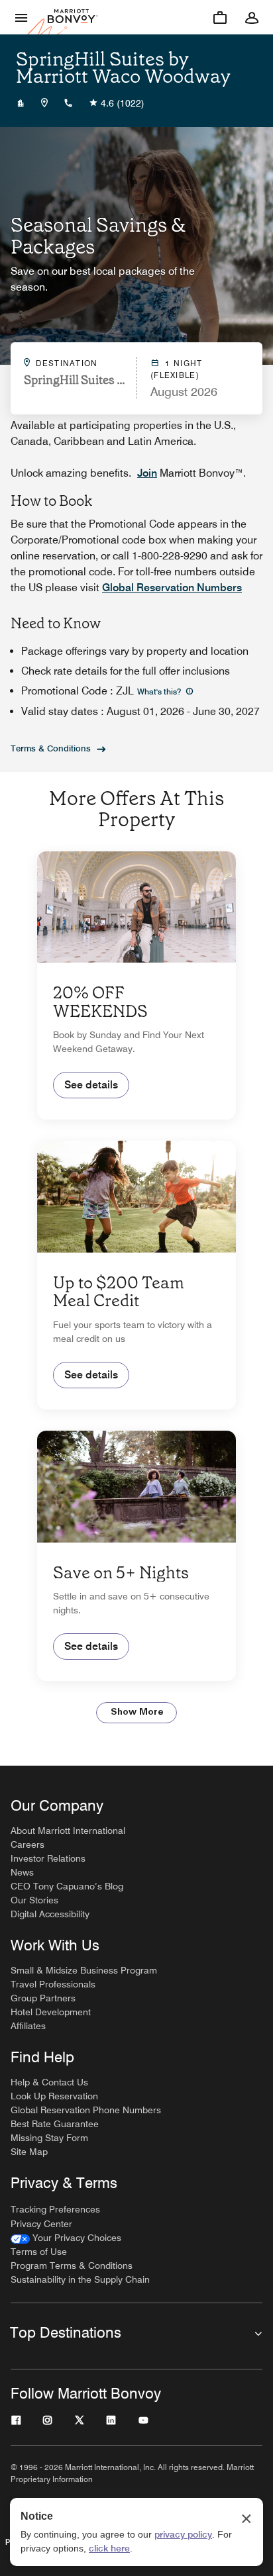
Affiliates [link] (28, 2026)
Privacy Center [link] (41, 2224)
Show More (137, 1712)
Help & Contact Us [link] (49, 2082)
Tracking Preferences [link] (55, 2209)
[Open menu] (21, 17)
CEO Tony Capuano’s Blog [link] (67, 1886)
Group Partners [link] (43, 1998)
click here (109, 2548)
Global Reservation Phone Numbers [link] (86, 2110)
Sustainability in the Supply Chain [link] (80, 2279)
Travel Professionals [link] (53, 1984)
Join (147, 473)
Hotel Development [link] (51, 2012)
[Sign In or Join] (252, 17)
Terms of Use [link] (39, 2252)
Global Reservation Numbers (172, 588)
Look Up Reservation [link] (54, 2096)
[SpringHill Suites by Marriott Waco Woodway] (21, 103)
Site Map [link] (29, 2152)
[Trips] (220, 17)
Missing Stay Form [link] (49, 2138)
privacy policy (183, 2534)
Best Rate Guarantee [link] (55, 2124)
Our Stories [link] (34, 1900)
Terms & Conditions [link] (51, 748)
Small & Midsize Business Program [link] (84, 1970)
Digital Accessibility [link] (50, 1914)
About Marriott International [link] (68, 1831)
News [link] (22, 1872)
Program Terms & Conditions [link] (72, 2266)
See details (91, 1085)
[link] (66, 2238)
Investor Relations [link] (48, 1858)
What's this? (160, 692)
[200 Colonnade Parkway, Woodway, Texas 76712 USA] (44, 103)
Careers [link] (27, 1844)
